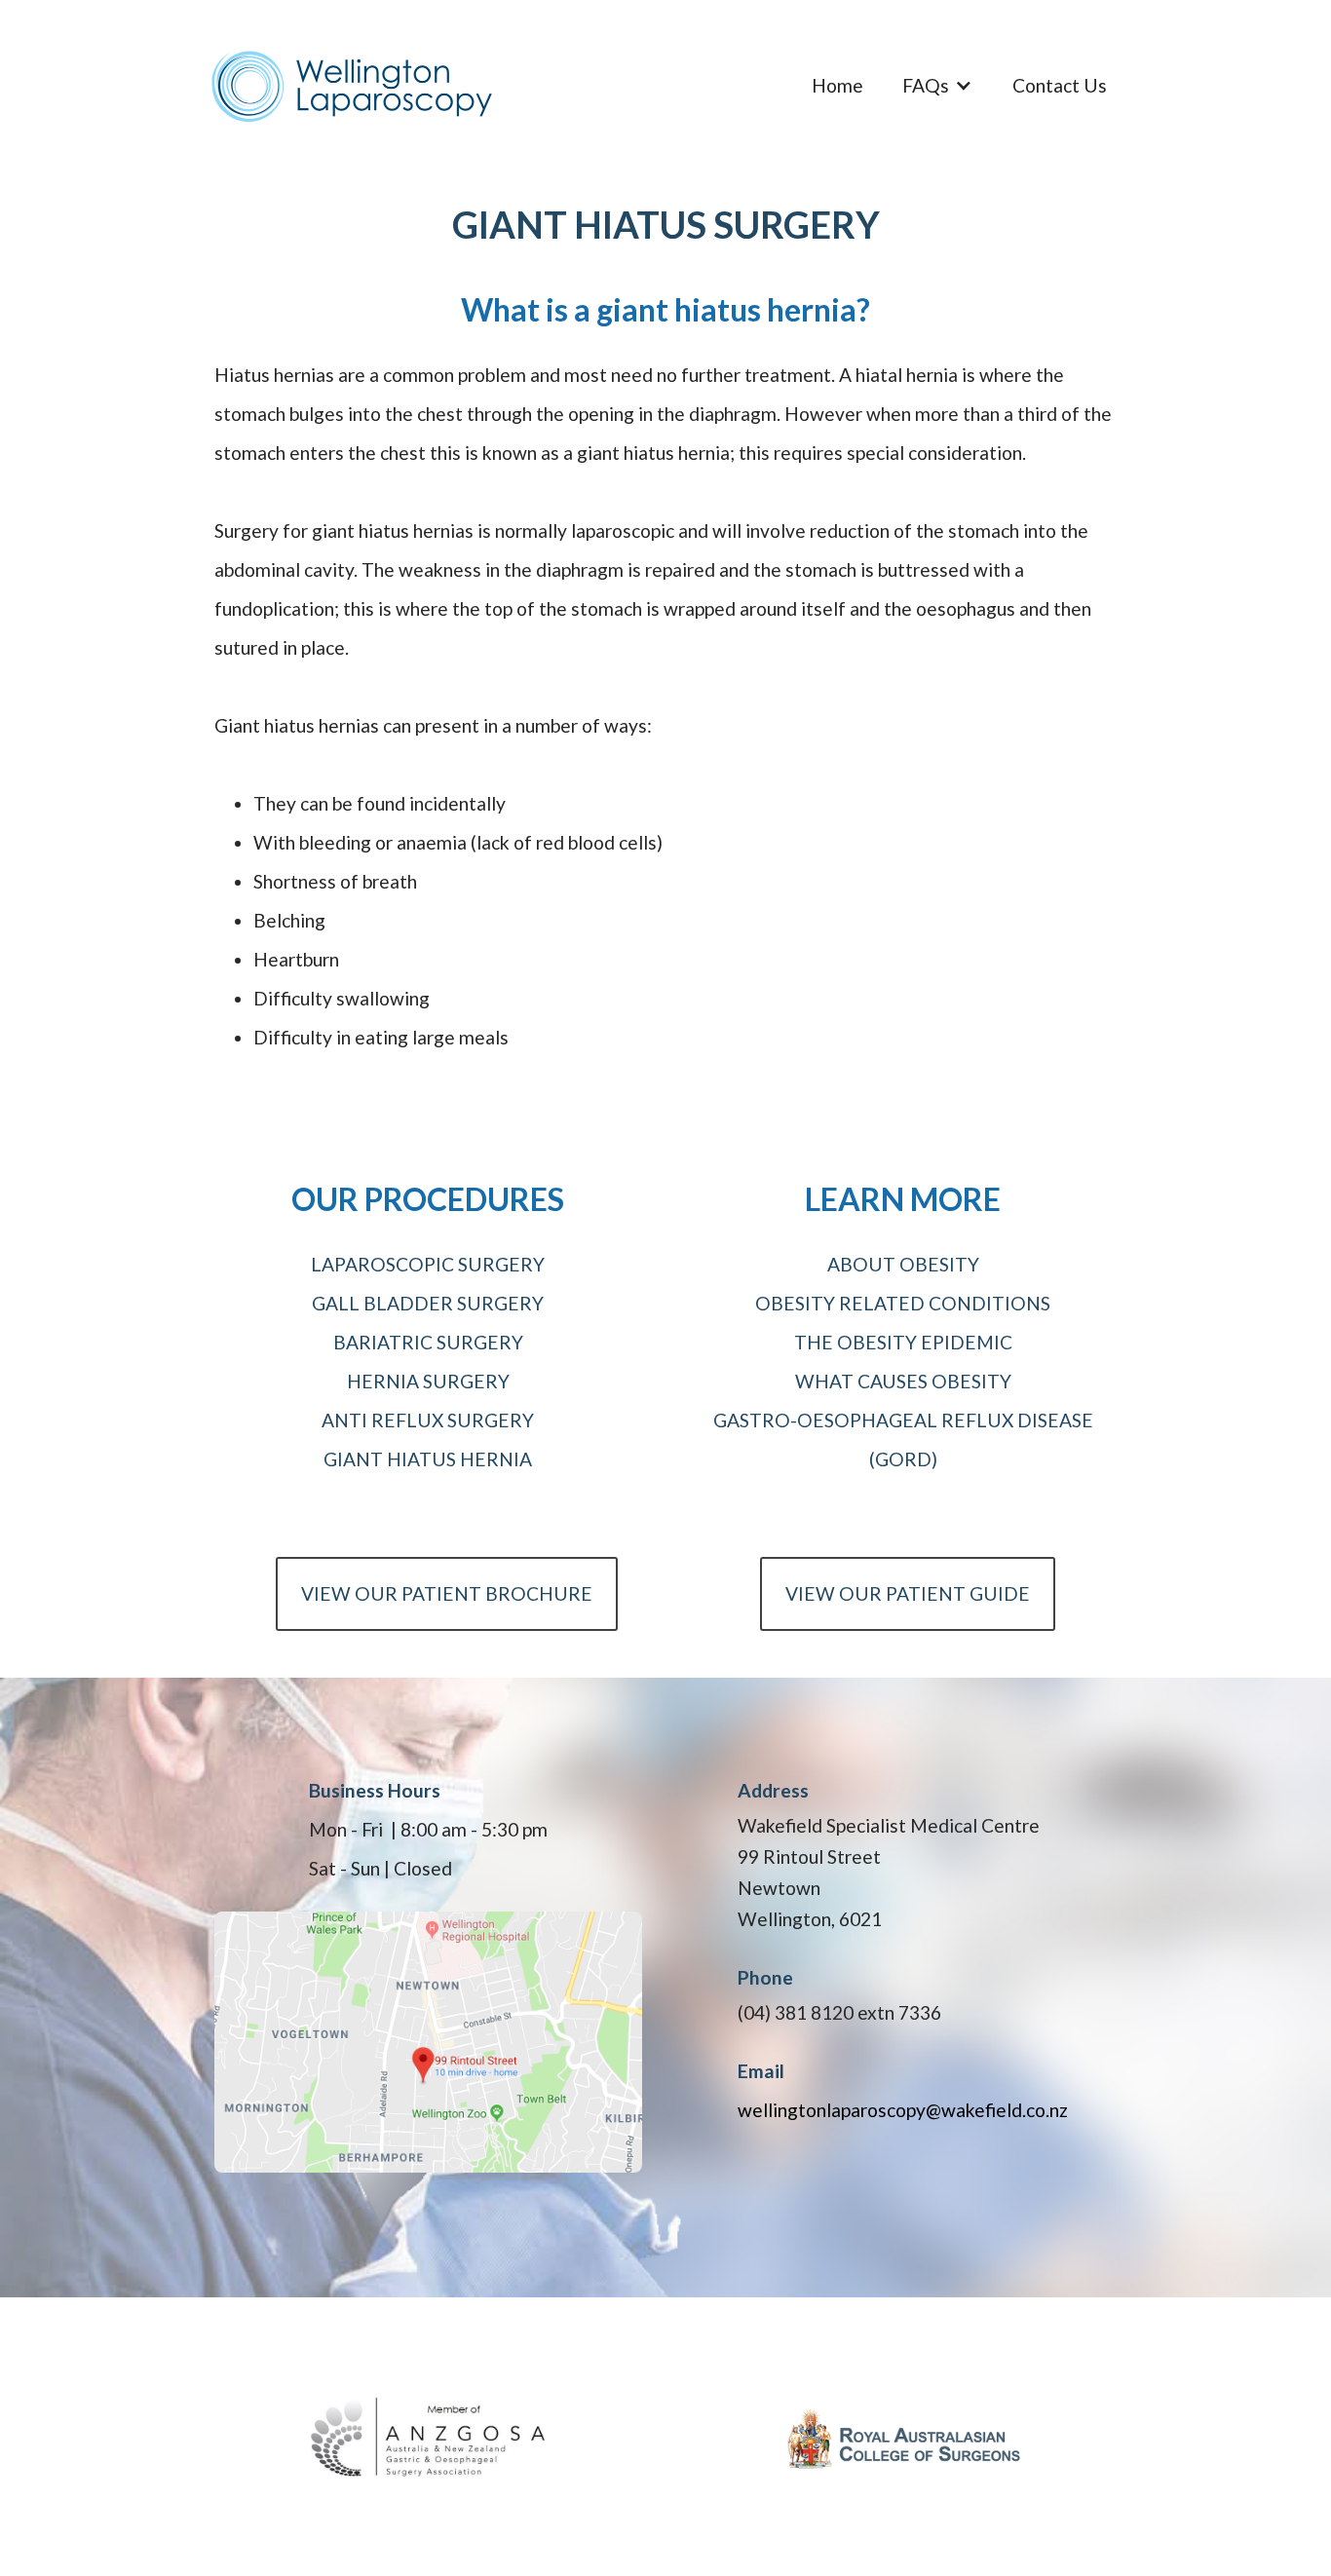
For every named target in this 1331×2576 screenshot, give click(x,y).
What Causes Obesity (903, 1381)
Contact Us (1060, 85)
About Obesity (903, 1264)
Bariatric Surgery (428, 1342)
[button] (938, 86)
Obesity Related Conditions (903, 1303)
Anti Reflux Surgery (428, 1420)
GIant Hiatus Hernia (428, 1459)
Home (837, 85)
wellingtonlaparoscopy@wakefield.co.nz (903, 2110)
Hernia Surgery (428, 1381)
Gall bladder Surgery (428, 1303)
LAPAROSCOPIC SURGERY (428, 1264)
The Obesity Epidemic (903, 1342)
